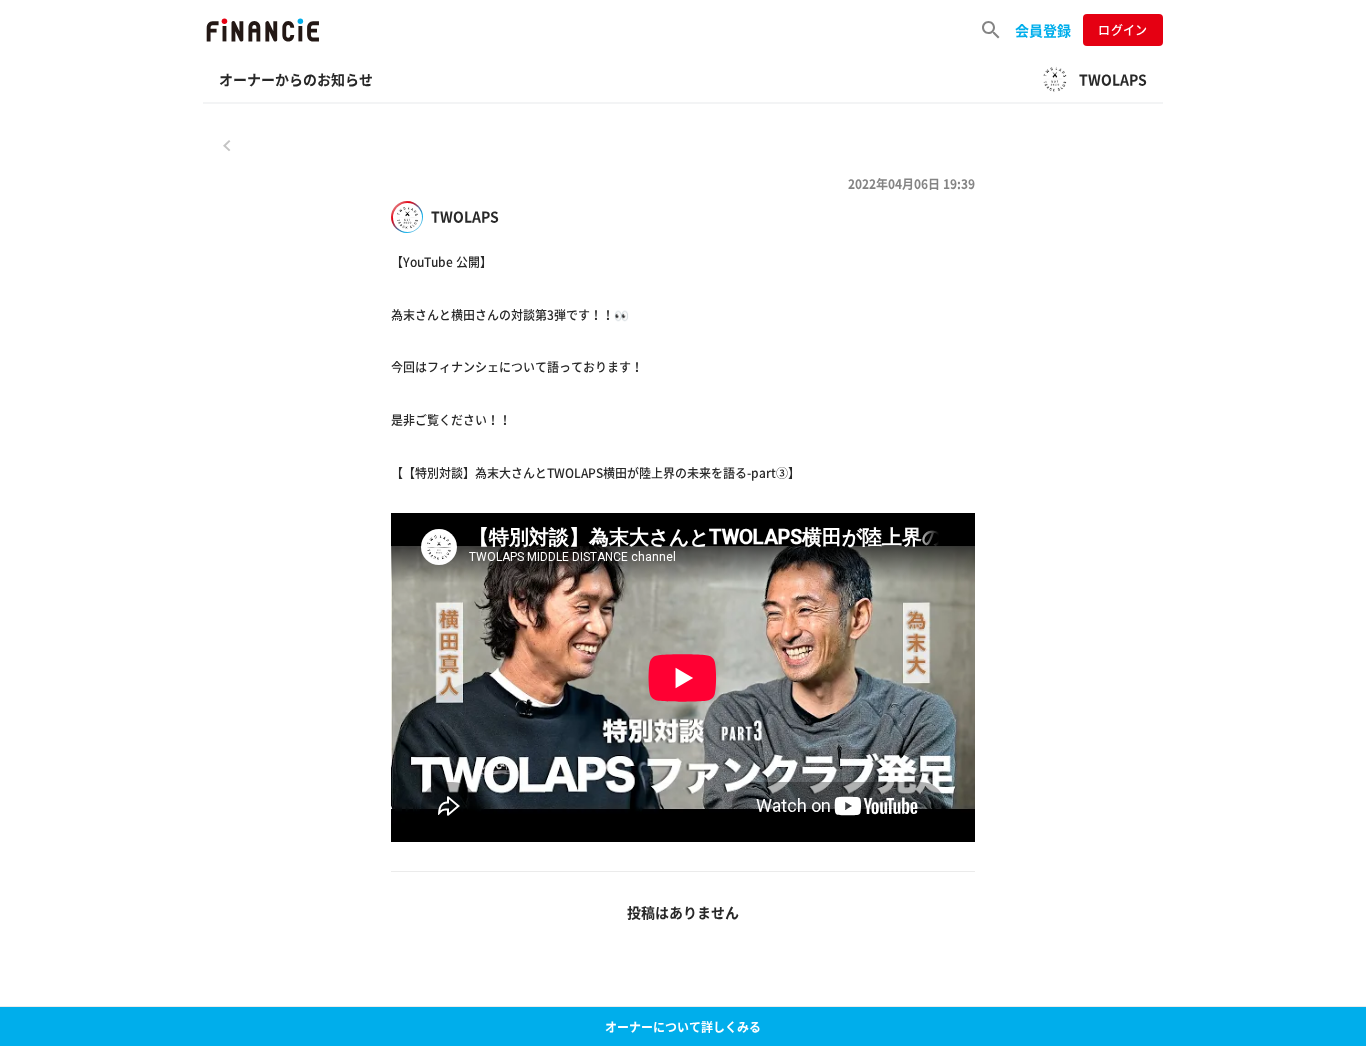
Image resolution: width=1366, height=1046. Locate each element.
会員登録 (1043, 30)
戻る (227, 145)
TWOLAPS (465, 216)
